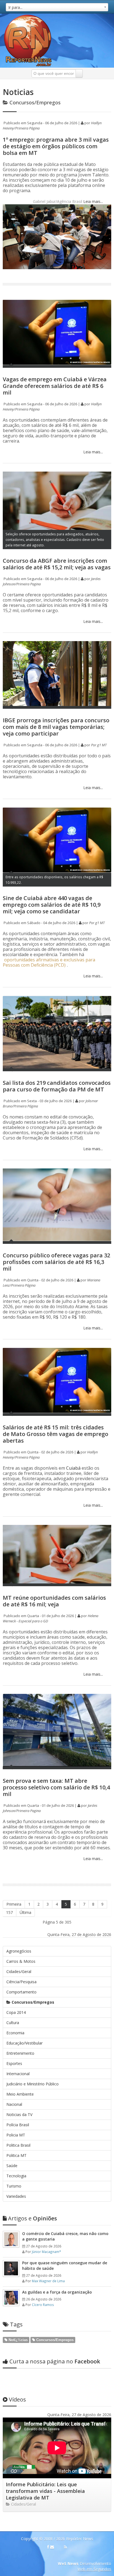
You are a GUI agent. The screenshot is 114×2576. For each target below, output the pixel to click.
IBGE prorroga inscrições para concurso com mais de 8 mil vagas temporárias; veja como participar (56, 727)
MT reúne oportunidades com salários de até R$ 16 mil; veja (54, 1601)
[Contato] (52, 2547)
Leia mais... (93, 201)
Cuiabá (73, 1468)
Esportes (14, 2063)
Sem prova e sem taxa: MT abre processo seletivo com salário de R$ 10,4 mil (56, 1787)
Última (25, 1912)
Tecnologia (16, 2176)
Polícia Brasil (18, 2125)
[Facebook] (48, 2547)
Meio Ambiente (20, 2094)
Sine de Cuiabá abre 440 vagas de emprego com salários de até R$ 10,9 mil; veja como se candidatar (52, 905)
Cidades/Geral (19, 1971)
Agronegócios (19, 1951)
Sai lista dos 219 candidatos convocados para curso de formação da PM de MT (57, 1086)
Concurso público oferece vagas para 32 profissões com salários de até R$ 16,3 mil (56, 1262)
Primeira (14, 1904)
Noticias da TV (19, 2115)
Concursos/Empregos (32, 2002)
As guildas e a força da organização (57, 2292)
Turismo (14, 2186)
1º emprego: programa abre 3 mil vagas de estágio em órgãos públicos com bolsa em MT (56, 146)
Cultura (13, 2023)
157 (9, 1912)
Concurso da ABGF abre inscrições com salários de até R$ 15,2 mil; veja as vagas (57, 564)
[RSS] (65, 2547)
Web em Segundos (94, 2569)
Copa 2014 (16, 2012)
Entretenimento (20, 2053)
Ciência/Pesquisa (21, 1982)
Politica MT (16, 2155)
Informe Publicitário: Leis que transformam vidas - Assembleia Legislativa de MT (45, 2491)
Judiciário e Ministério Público (33, 2084)
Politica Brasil (18, 2145)
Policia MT (16, 2135)
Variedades (16, 2196)
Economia (15, 2033)
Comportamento (21, 1992)
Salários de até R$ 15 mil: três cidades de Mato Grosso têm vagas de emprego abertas (55, 1434)
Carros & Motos (21, 1961)
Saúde (12, 2166)
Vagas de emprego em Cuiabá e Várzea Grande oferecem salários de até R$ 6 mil (55, 386)
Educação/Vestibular (24, 2043)
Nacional (14, 2104)
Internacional (18, 2074)
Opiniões (33, 2218)
